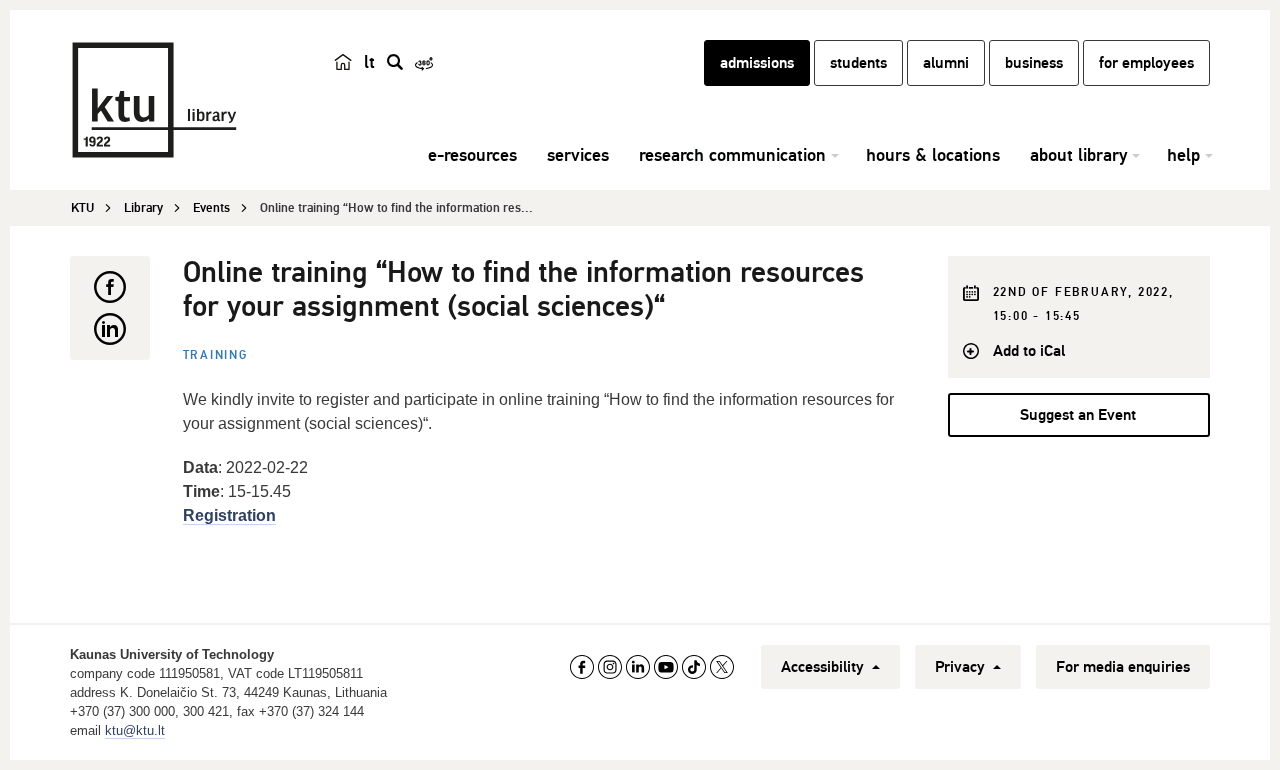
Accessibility (824, 667)
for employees (1146, 63)
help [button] (1183, 155)
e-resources (472, 155)
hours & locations (933, 155)
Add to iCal (1029, 351)
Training (215, 355)
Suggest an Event (1078, 415)
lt (369, 62)
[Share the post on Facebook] (110, 287)
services (578, 155)
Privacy (962, 667)
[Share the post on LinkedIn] (110, 329)
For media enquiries (1123, 667)
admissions (757, 63)
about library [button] (1078, 155)
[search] (395, 62)
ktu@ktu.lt (135, 730)
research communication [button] (732, 155)
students (858, 63)
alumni (946, 63)
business (1034, 63)
